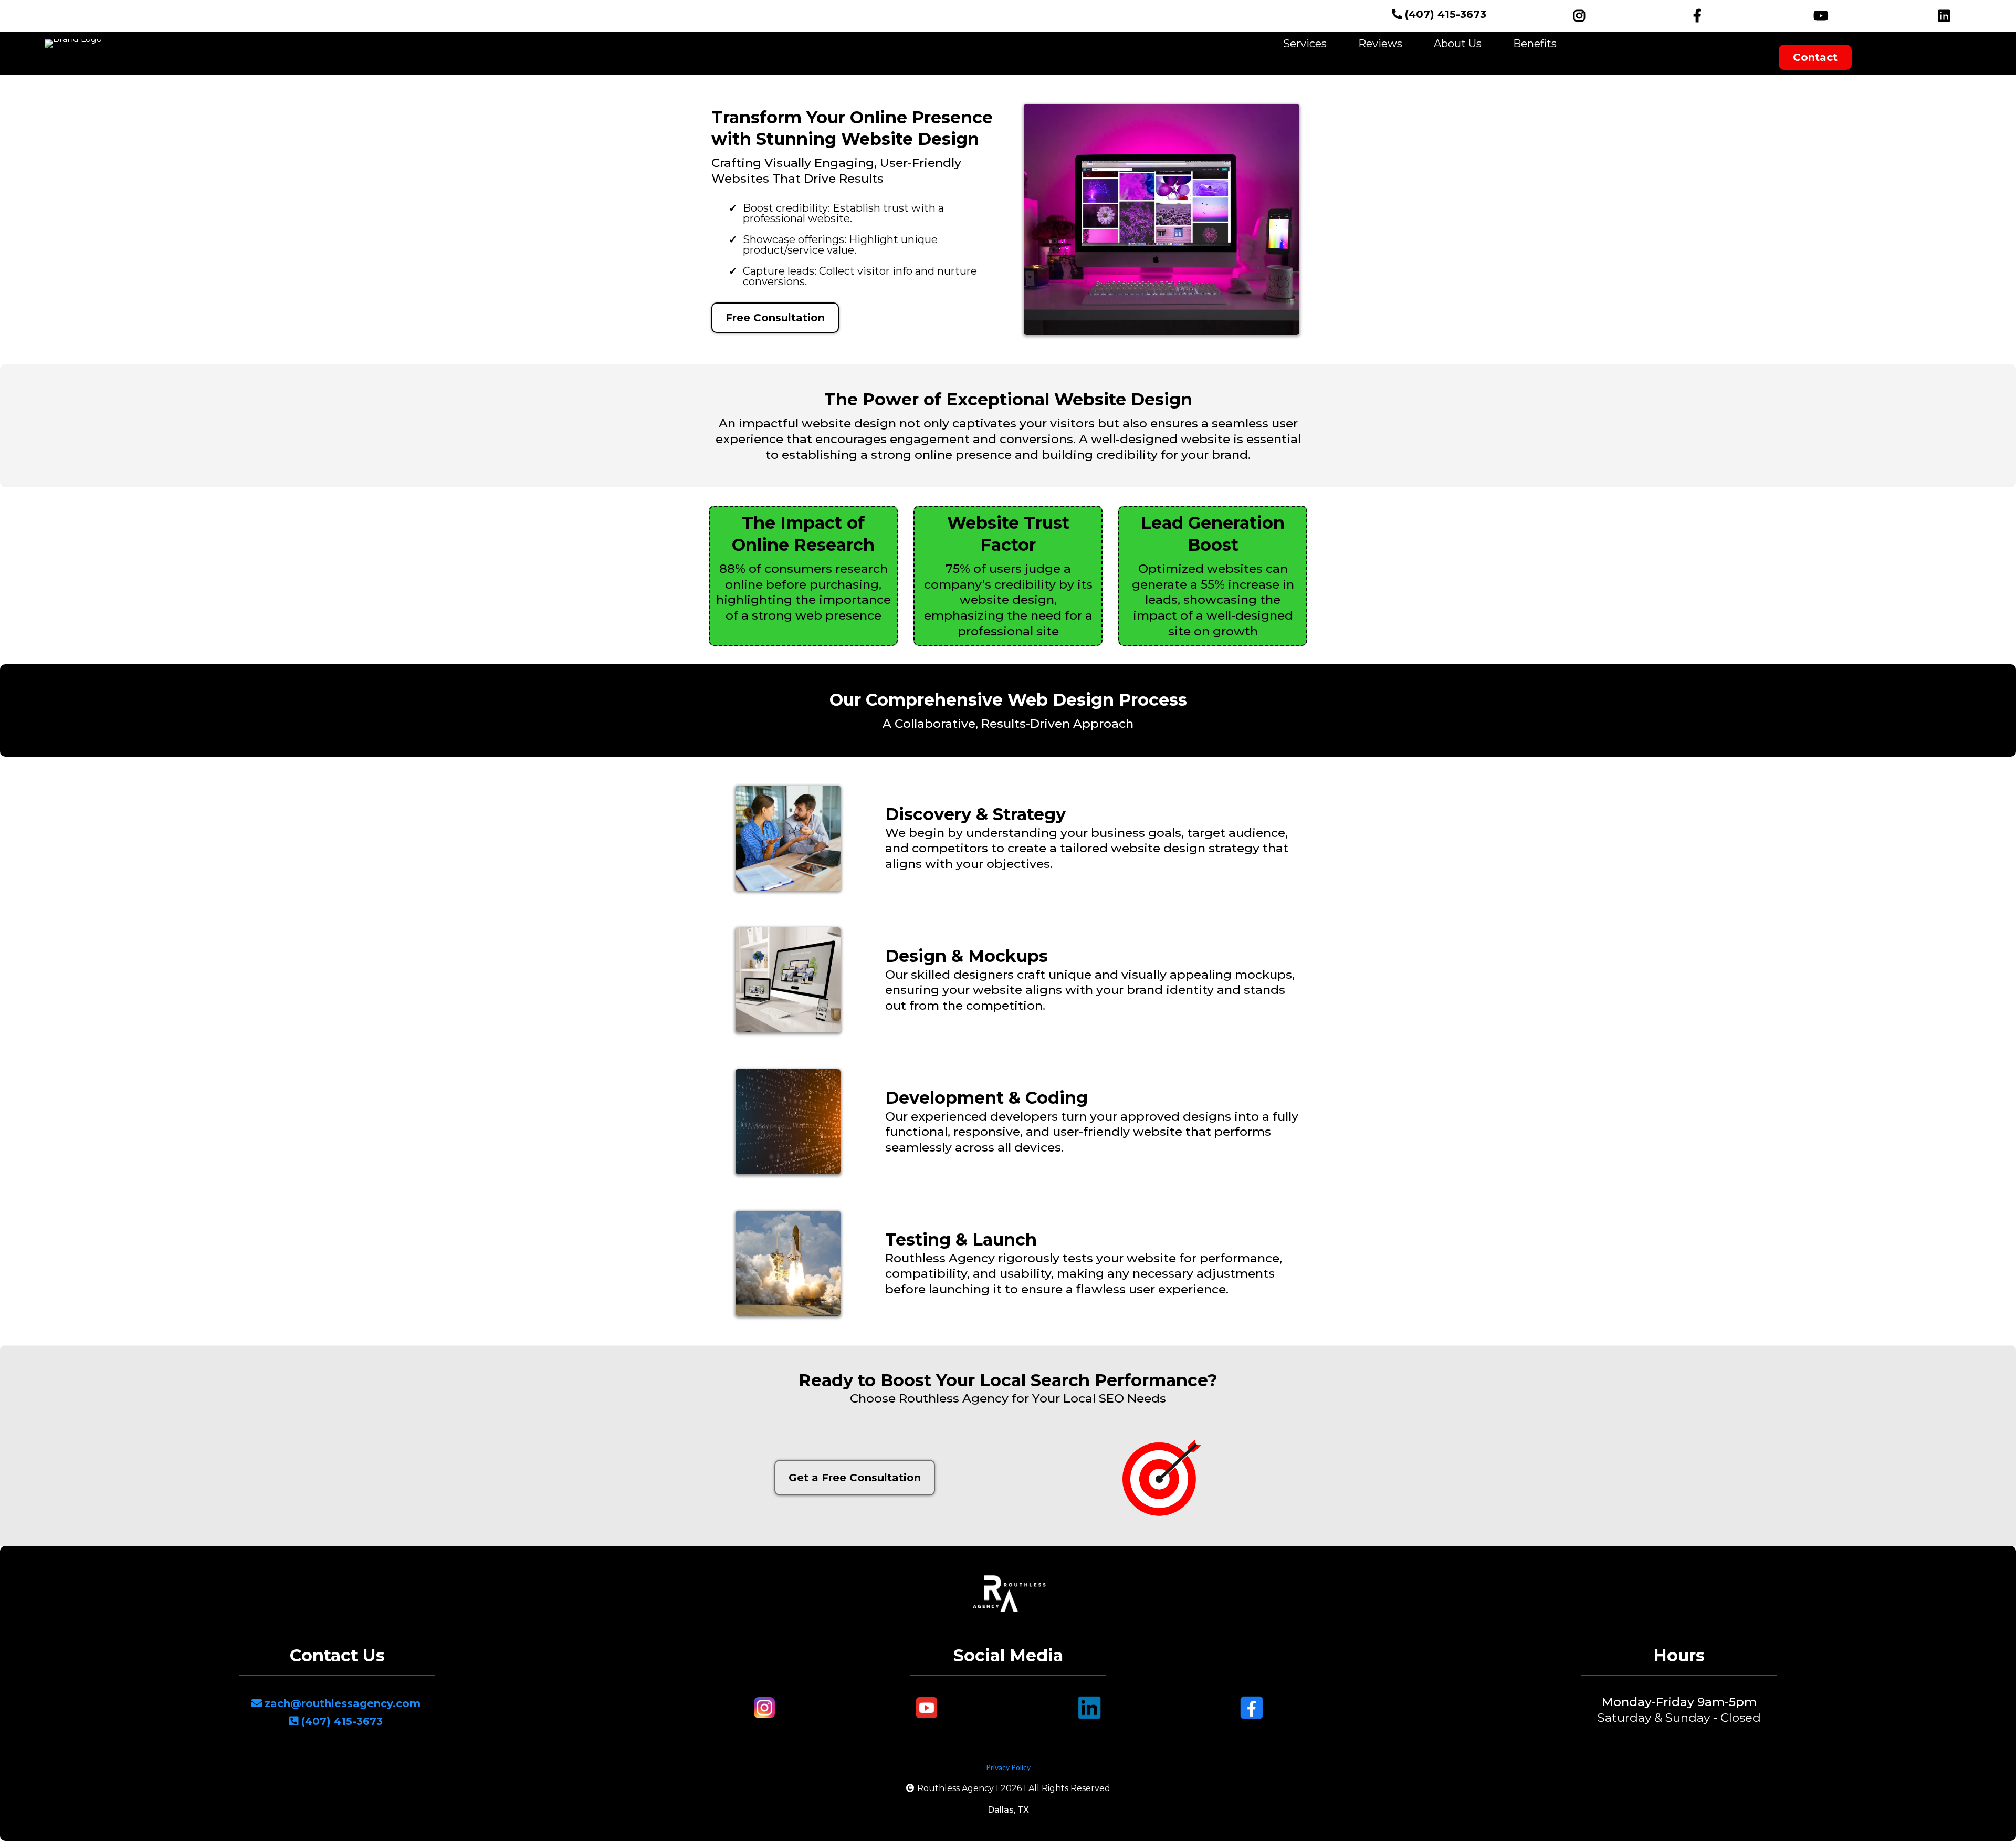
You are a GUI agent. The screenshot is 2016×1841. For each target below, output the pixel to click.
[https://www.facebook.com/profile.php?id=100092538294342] (1700, 16)
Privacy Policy (1008, 1767)
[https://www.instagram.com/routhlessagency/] (1577, 16)
